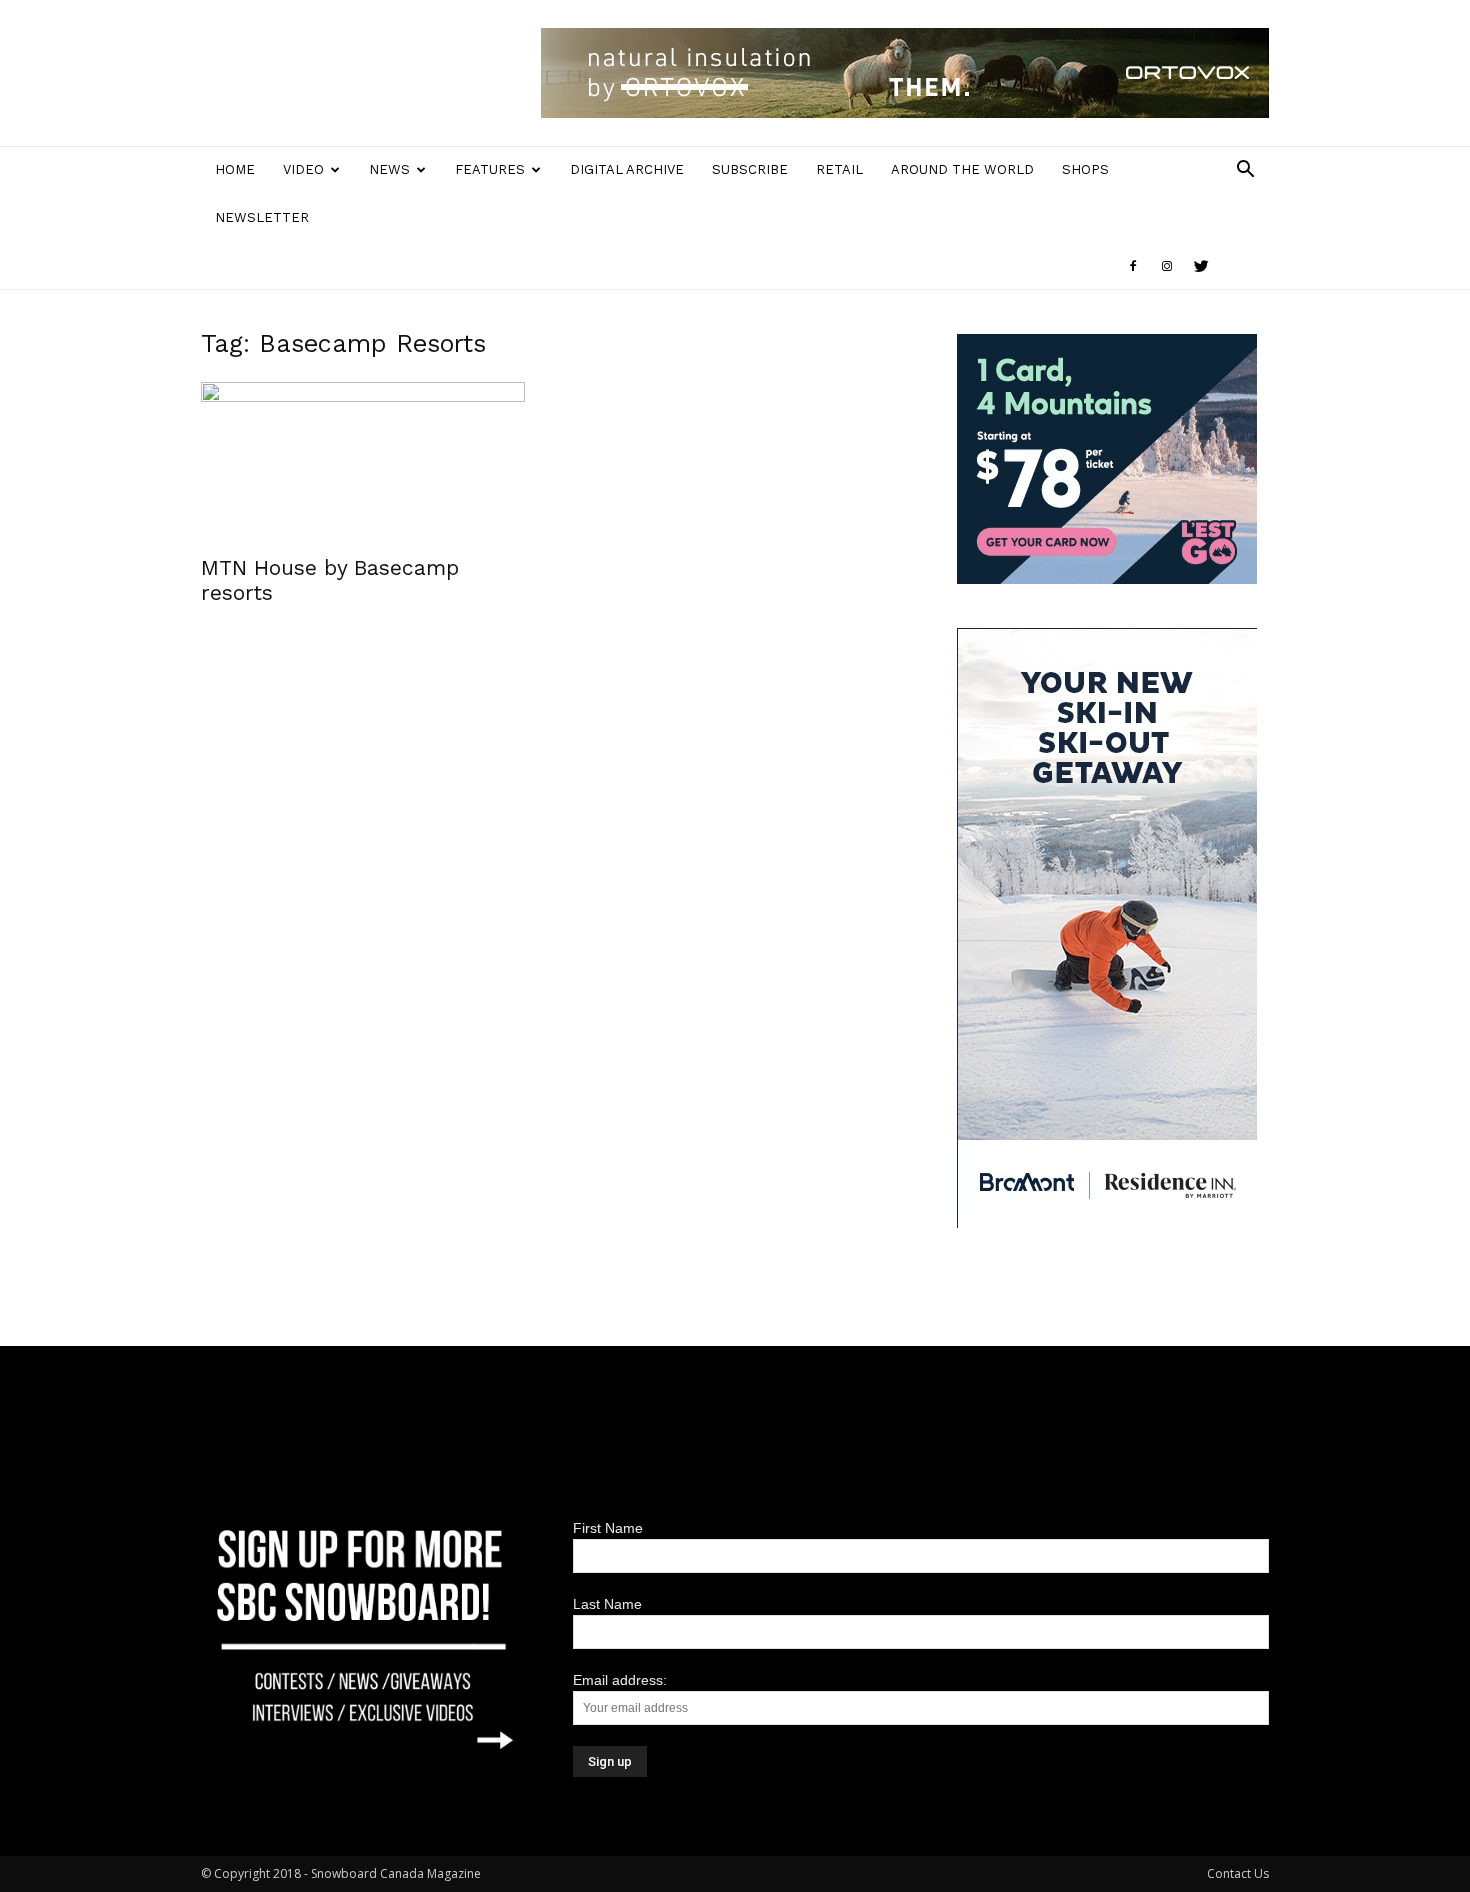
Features (490, 169)
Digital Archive (627, 169)
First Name (608, 1528)
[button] (1245, 171)
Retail (839, 169)
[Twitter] (1201, 266)
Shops (1085, 169)
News (389, 169)
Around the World (962, 169)
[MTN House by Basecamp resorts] (363, 462)
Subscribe (750, 169)
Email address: (620, 1680)
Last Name (607, 1604)
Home (235, 169)
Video (303, 169)
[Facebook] (1133, 266)
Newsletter (262, 217)
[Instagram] (1167, 266)
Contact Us (1238, 1873)
